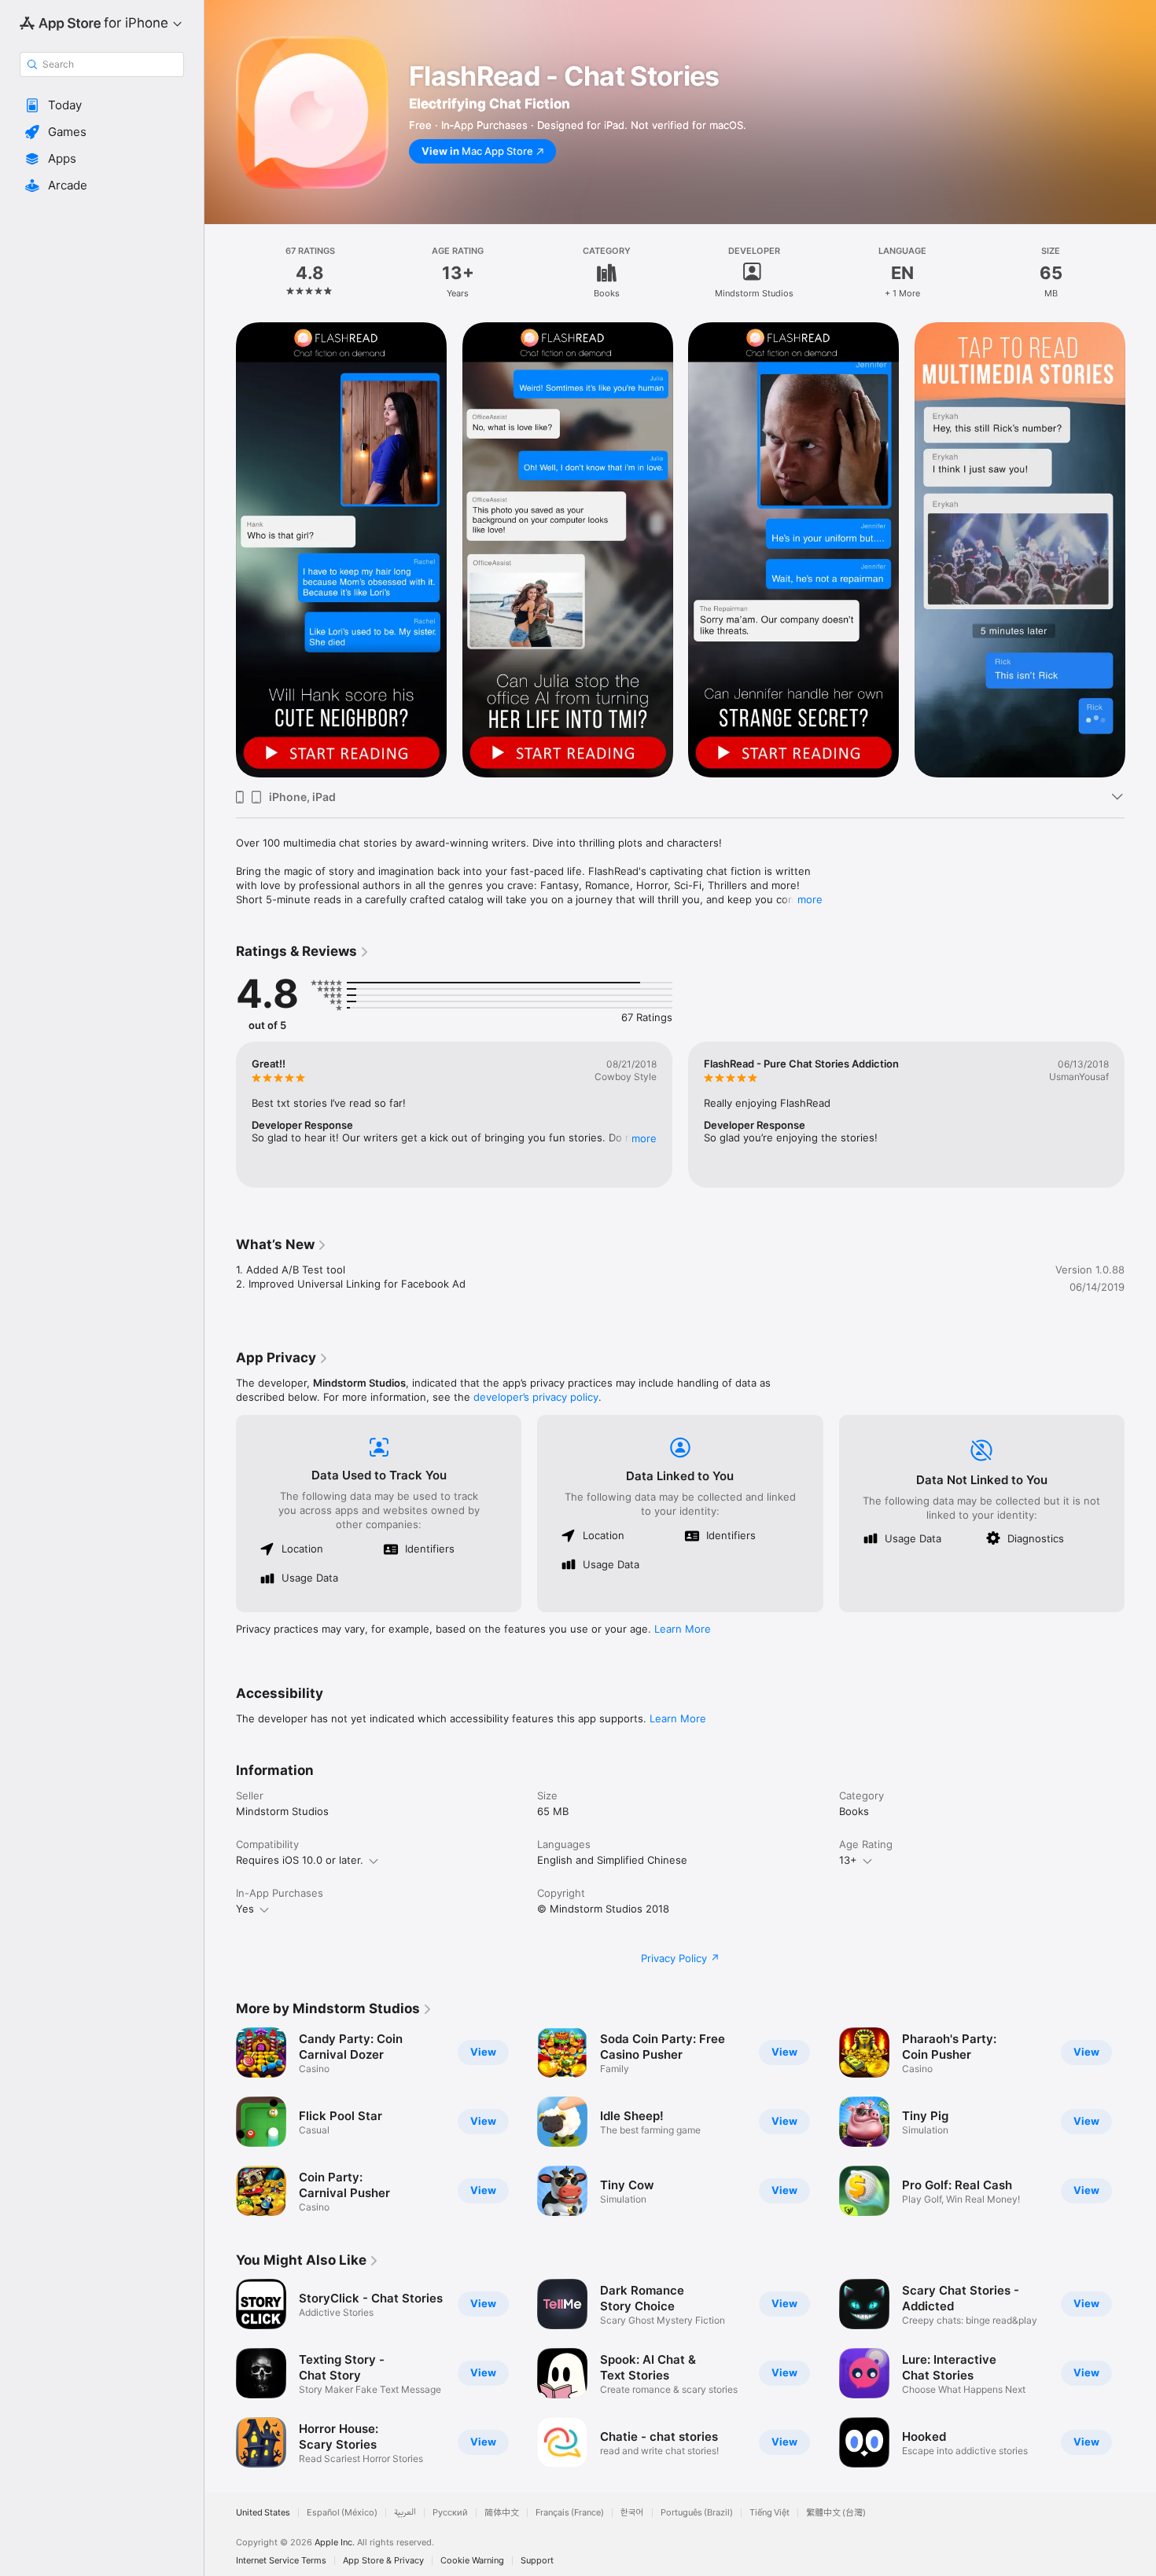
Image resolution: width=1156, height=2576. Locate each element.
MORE (644, 1138)
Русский (450, 2513)
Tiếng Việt (769, 2513)
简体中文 (502, 2513)
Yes (245, 1909)
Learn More (683, 1629)
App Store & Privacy (383, 2561)
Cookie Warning (472, 2561)
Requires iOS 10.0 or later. (300, 1860)
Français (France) (570, 2513)
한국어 (632, 2513)
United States (263, 2513)
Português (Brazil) (697, 2513)
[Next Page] (1140, 550)
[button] (102, 105)
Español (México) (342, 2513)
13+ (848, 1860)
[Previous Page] (220, 550)
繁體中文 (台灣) (836, 2513)
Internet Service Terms (281, 2561)
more (810, 899)
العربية (405, 2513)
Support (537, 2561)
